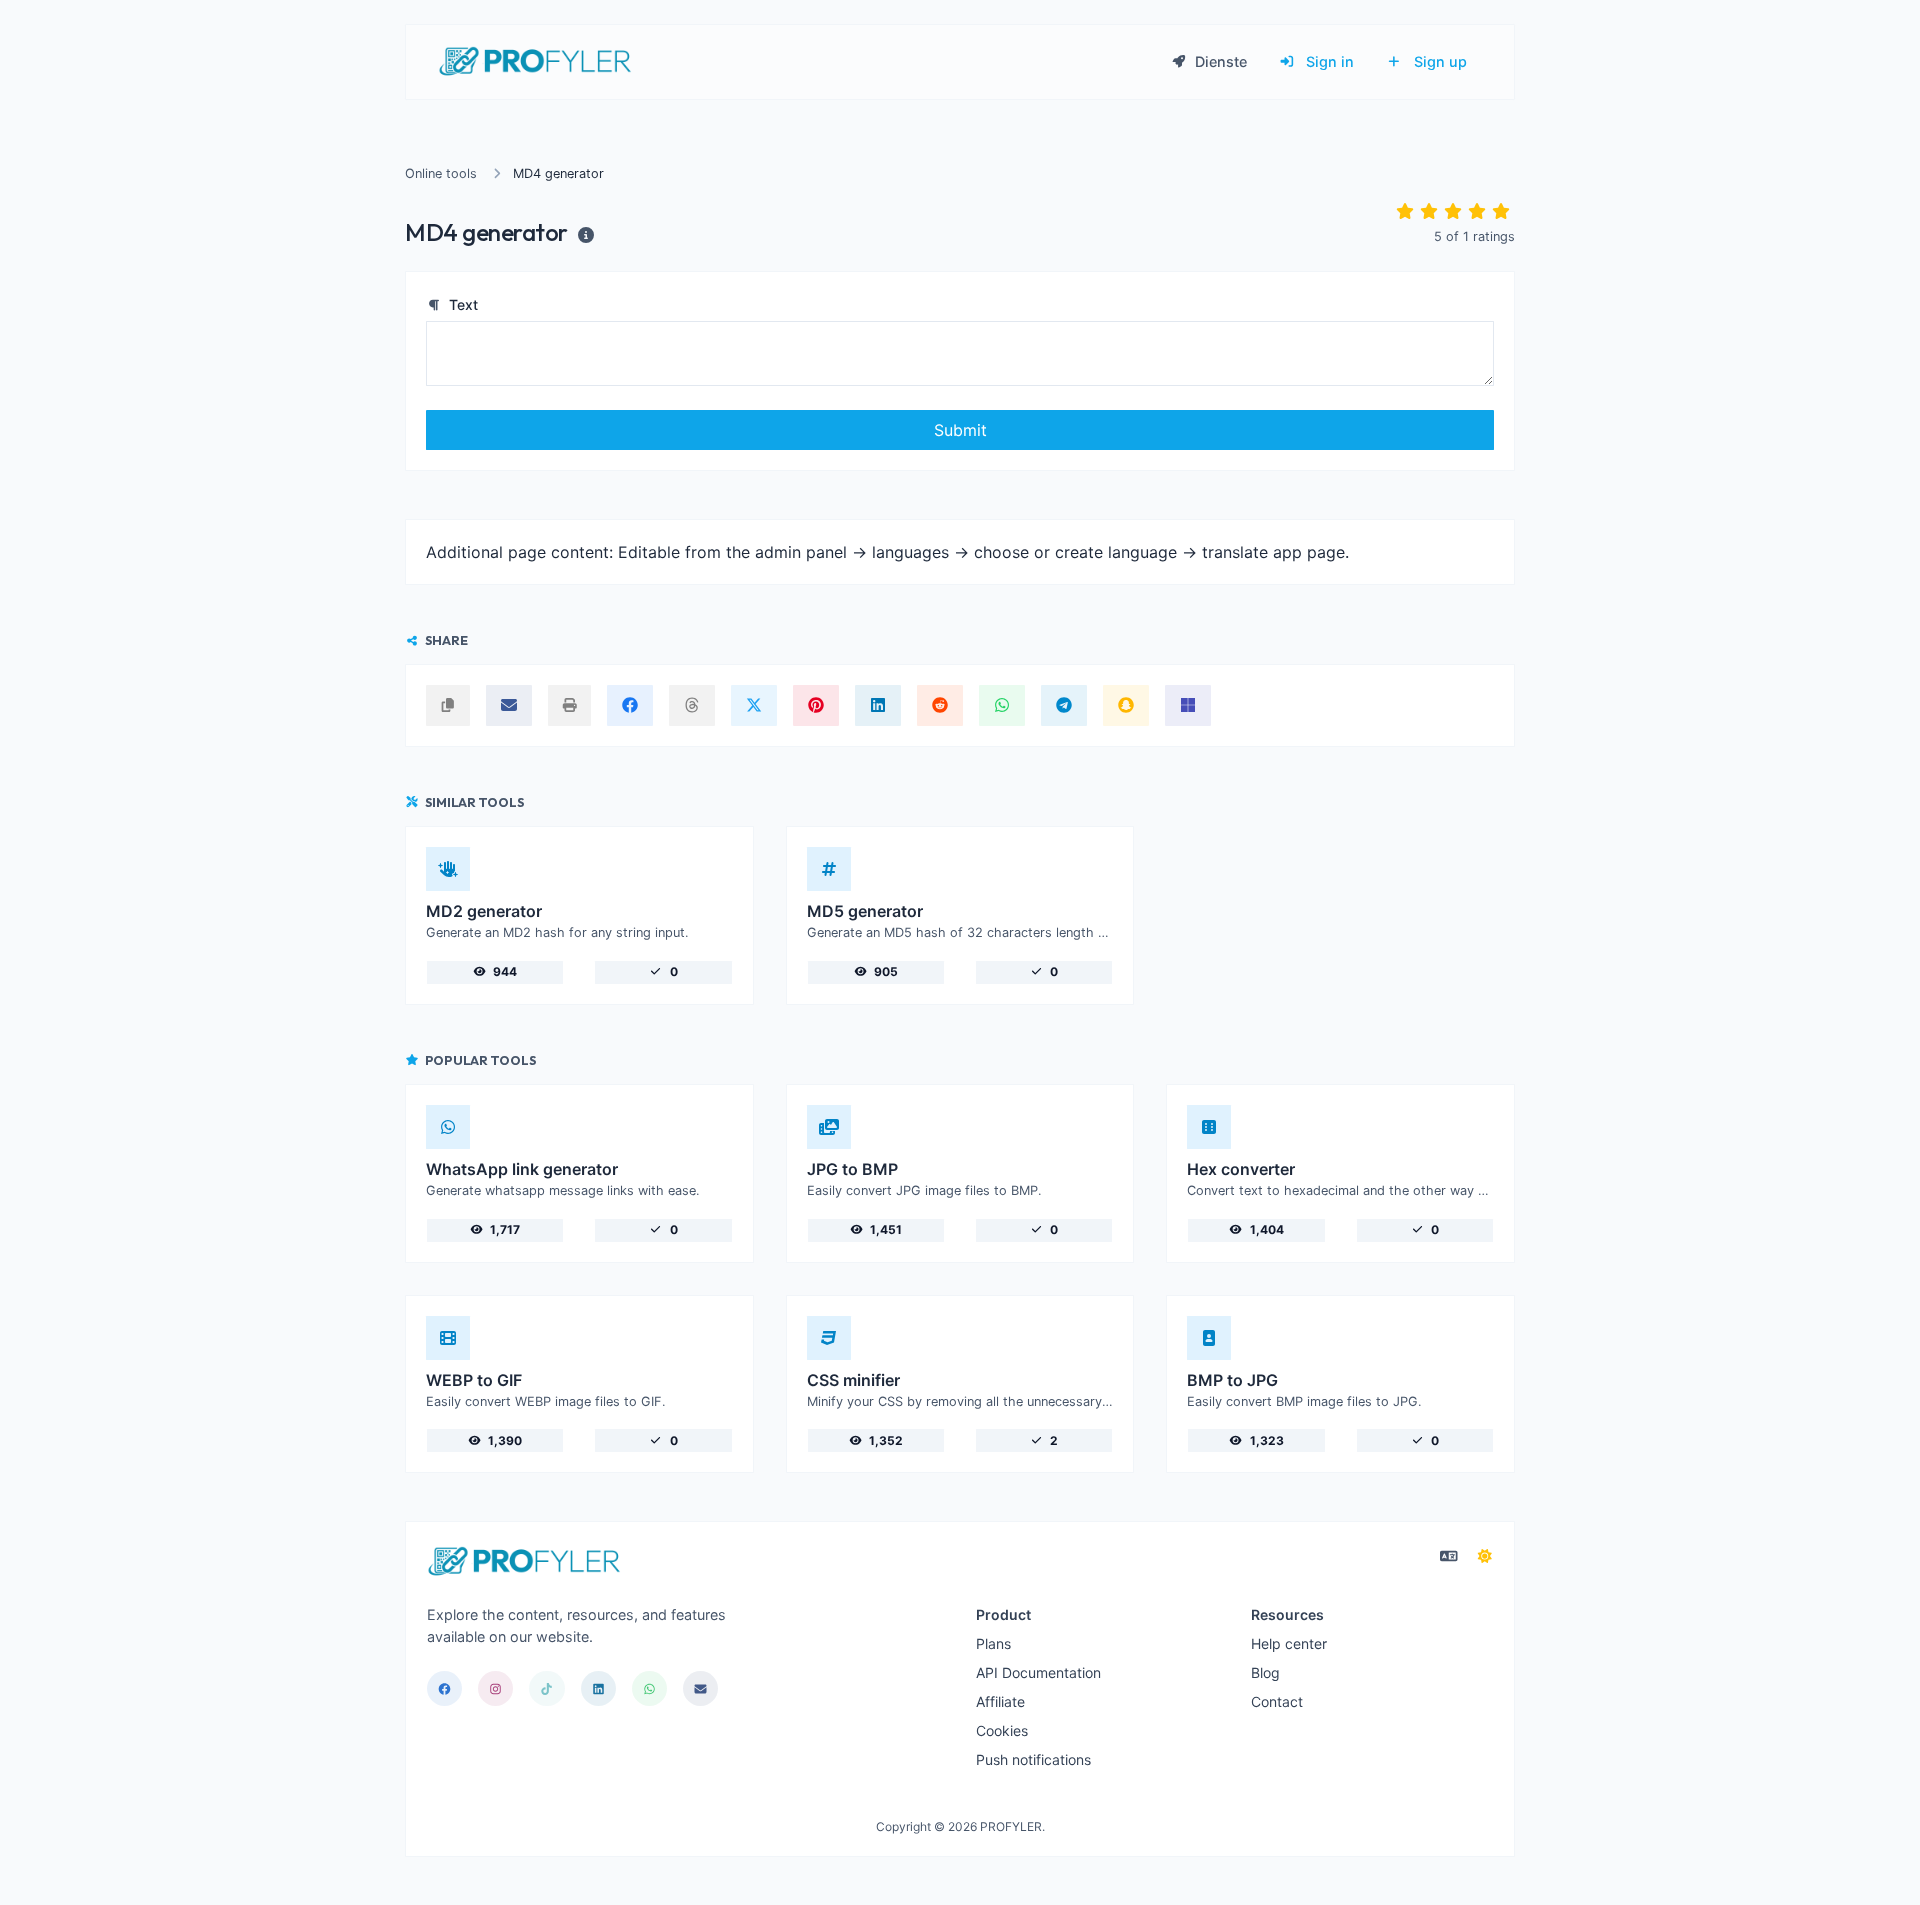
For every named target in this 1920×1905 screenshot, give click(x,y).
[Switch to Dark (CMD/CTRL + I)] (1485, 1556)
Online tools (441, 173)
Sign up (1438, 61)
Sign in (1328, 61)
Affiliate (1000, 1701)
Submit (960, 430)
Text (461, 304)
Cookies (1002, 1730)
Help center (1289, 1643)
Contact (1277, 1701)
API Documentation (1038, 1672)
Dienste (1219, 61)
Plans (993, 1643)
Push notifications (1033, 1759)
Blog (1265, 1672)
